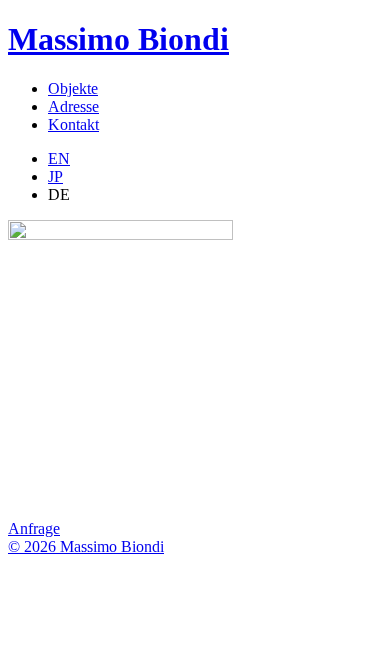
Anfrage (34, 528)
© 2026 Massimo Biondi (86, 546)
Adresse (73, 106)
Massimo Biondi (118, 39)
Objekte (73, 88)
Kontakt (73, 124)
